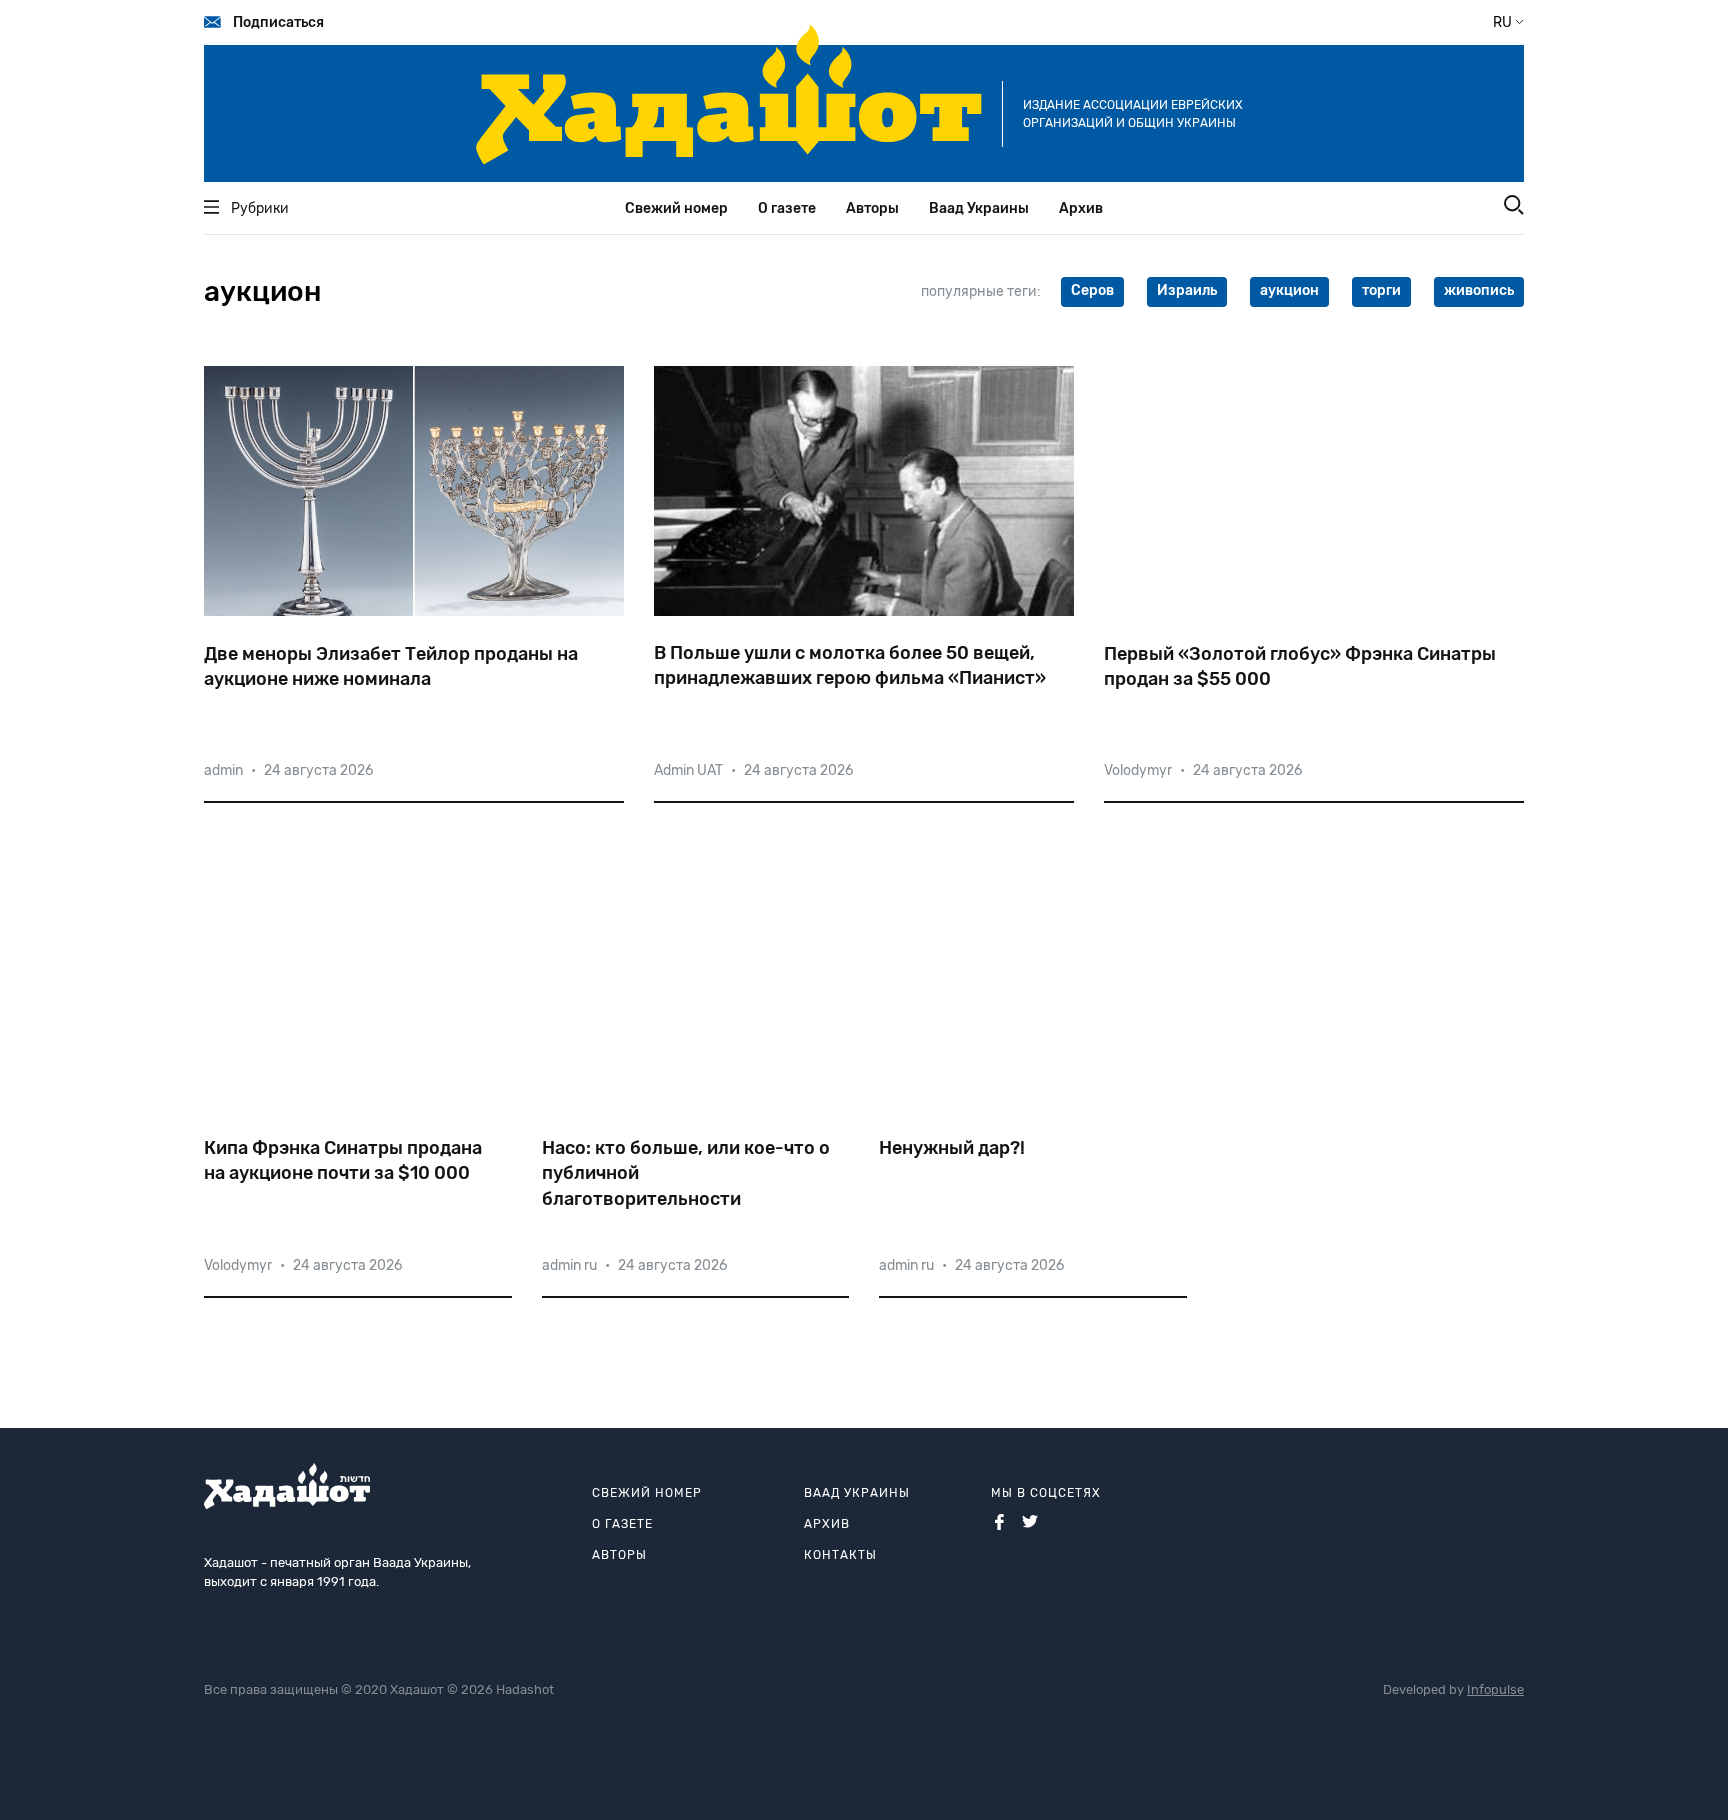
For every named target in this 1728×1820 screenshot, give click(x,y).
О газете (787, 208)
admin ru (569, 1265)
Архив (1081, 208)
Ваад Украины (979, 208)
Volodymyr (1138, 770)
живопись (1479, 290)
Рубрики (260, 208)
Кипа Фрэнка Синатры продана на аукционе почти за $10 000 (343, 1160)
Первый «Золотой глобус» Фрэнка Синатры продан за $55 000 (1300, 666)
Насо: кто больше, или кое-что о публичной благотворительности (686, 1173)
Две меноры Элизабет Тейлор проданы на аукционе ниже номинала (391, 666)
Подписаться (278, 22)
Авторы (872, 208)
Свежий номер (676, 208)
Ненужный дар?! (952, 1148)
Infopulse (1495, 1689)
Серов (1092, 290)
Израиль (1187, 290)
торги (1381, 290)
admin (223, 770)
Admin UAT (688, 770)
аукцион (1289, 290)
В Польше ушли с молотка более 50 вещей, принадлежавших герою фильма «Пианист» (850, 665)
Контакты (840, 1555)
